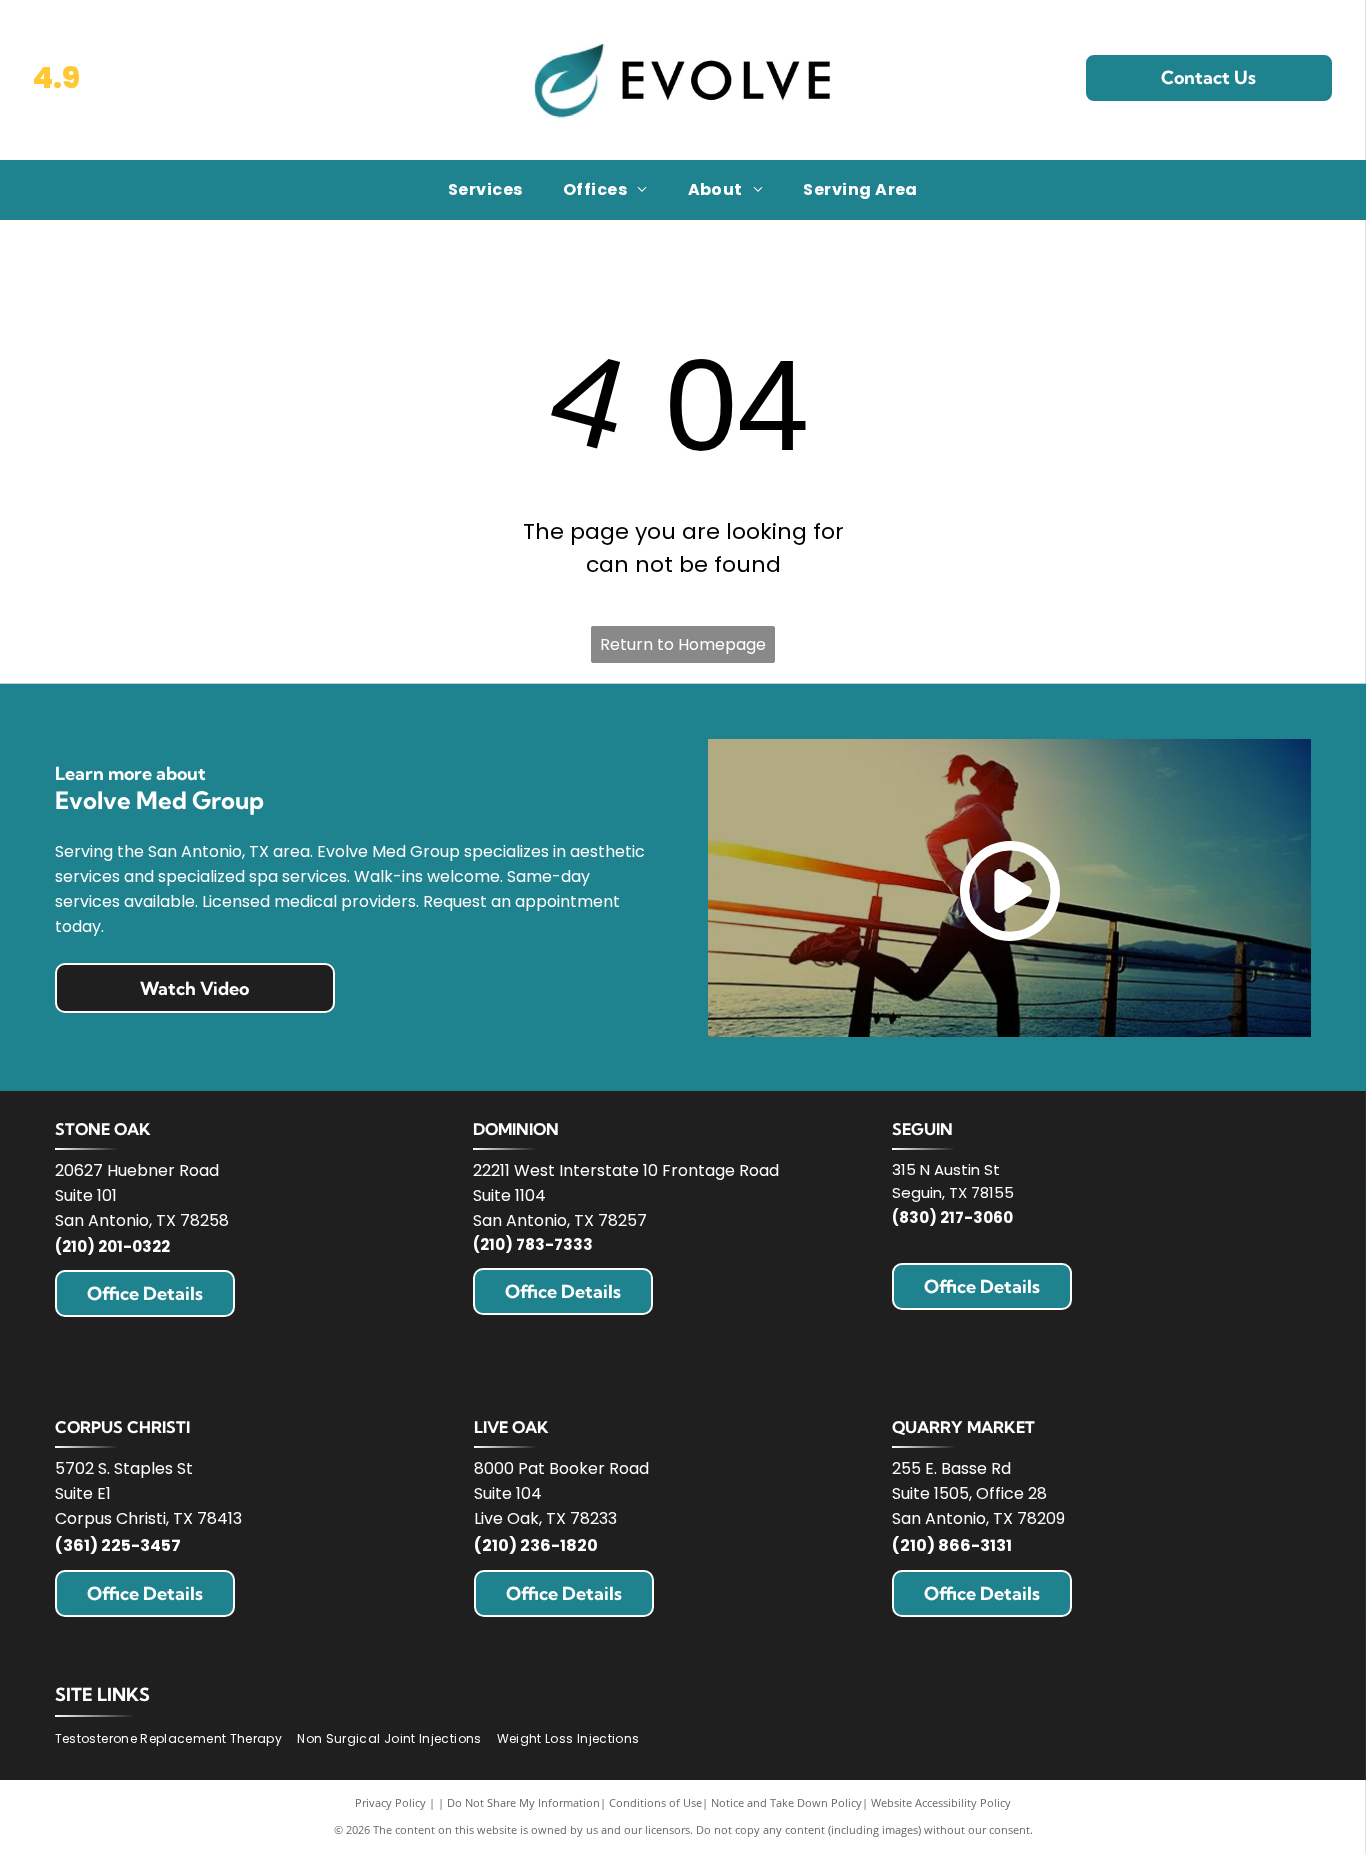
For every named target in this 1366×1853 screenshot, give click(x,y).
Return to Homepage (683, 644)
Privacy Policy (390, 1802)
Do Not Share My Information (523, 1802)
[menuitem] (485, 190)
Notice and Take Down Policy (786, 1802)
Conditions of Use (655, 1802)
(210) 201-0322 (112, 1246)
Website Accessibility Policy (941, 1802)
